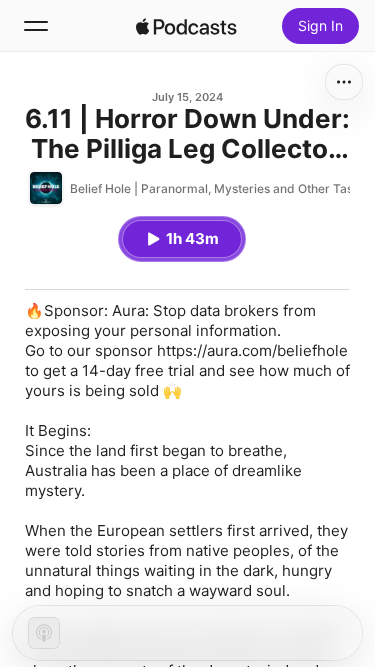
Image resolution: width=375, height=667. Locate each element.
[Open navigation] (36, 26)
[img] (187, 26)
